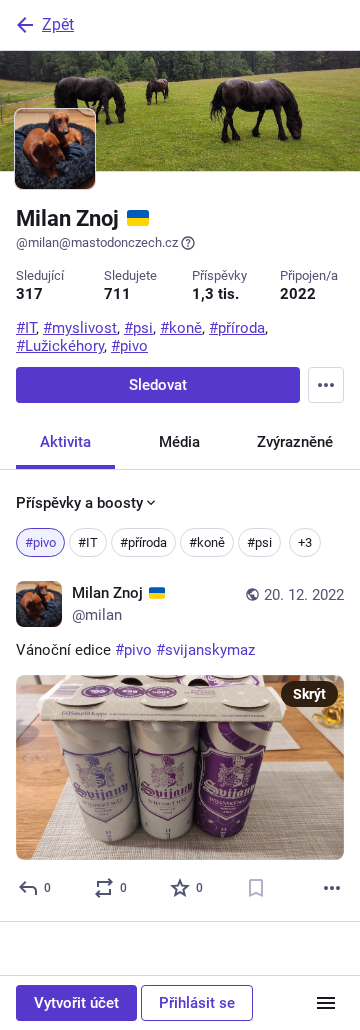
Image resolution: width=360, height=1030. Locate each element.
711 (117, 294)
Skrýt (309, 694)
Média (179, 442)
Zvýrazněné (295, 442)
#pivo (40, 542)
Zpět (58, 24)
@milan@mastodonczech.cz (97, 242)
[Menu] (326, 385)
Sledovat (158, 385)
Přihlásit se (197, 1003)
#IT (88, 542)
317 (29, 294)
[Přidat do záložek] (256, 888)
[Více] (332, 888)
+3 (305, 542)
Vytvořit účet (76, 1003)
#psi (259, 542)
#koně (207, 542)
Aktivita (65, 442)
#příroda (143, 542)
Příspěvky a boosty (79, 503)
